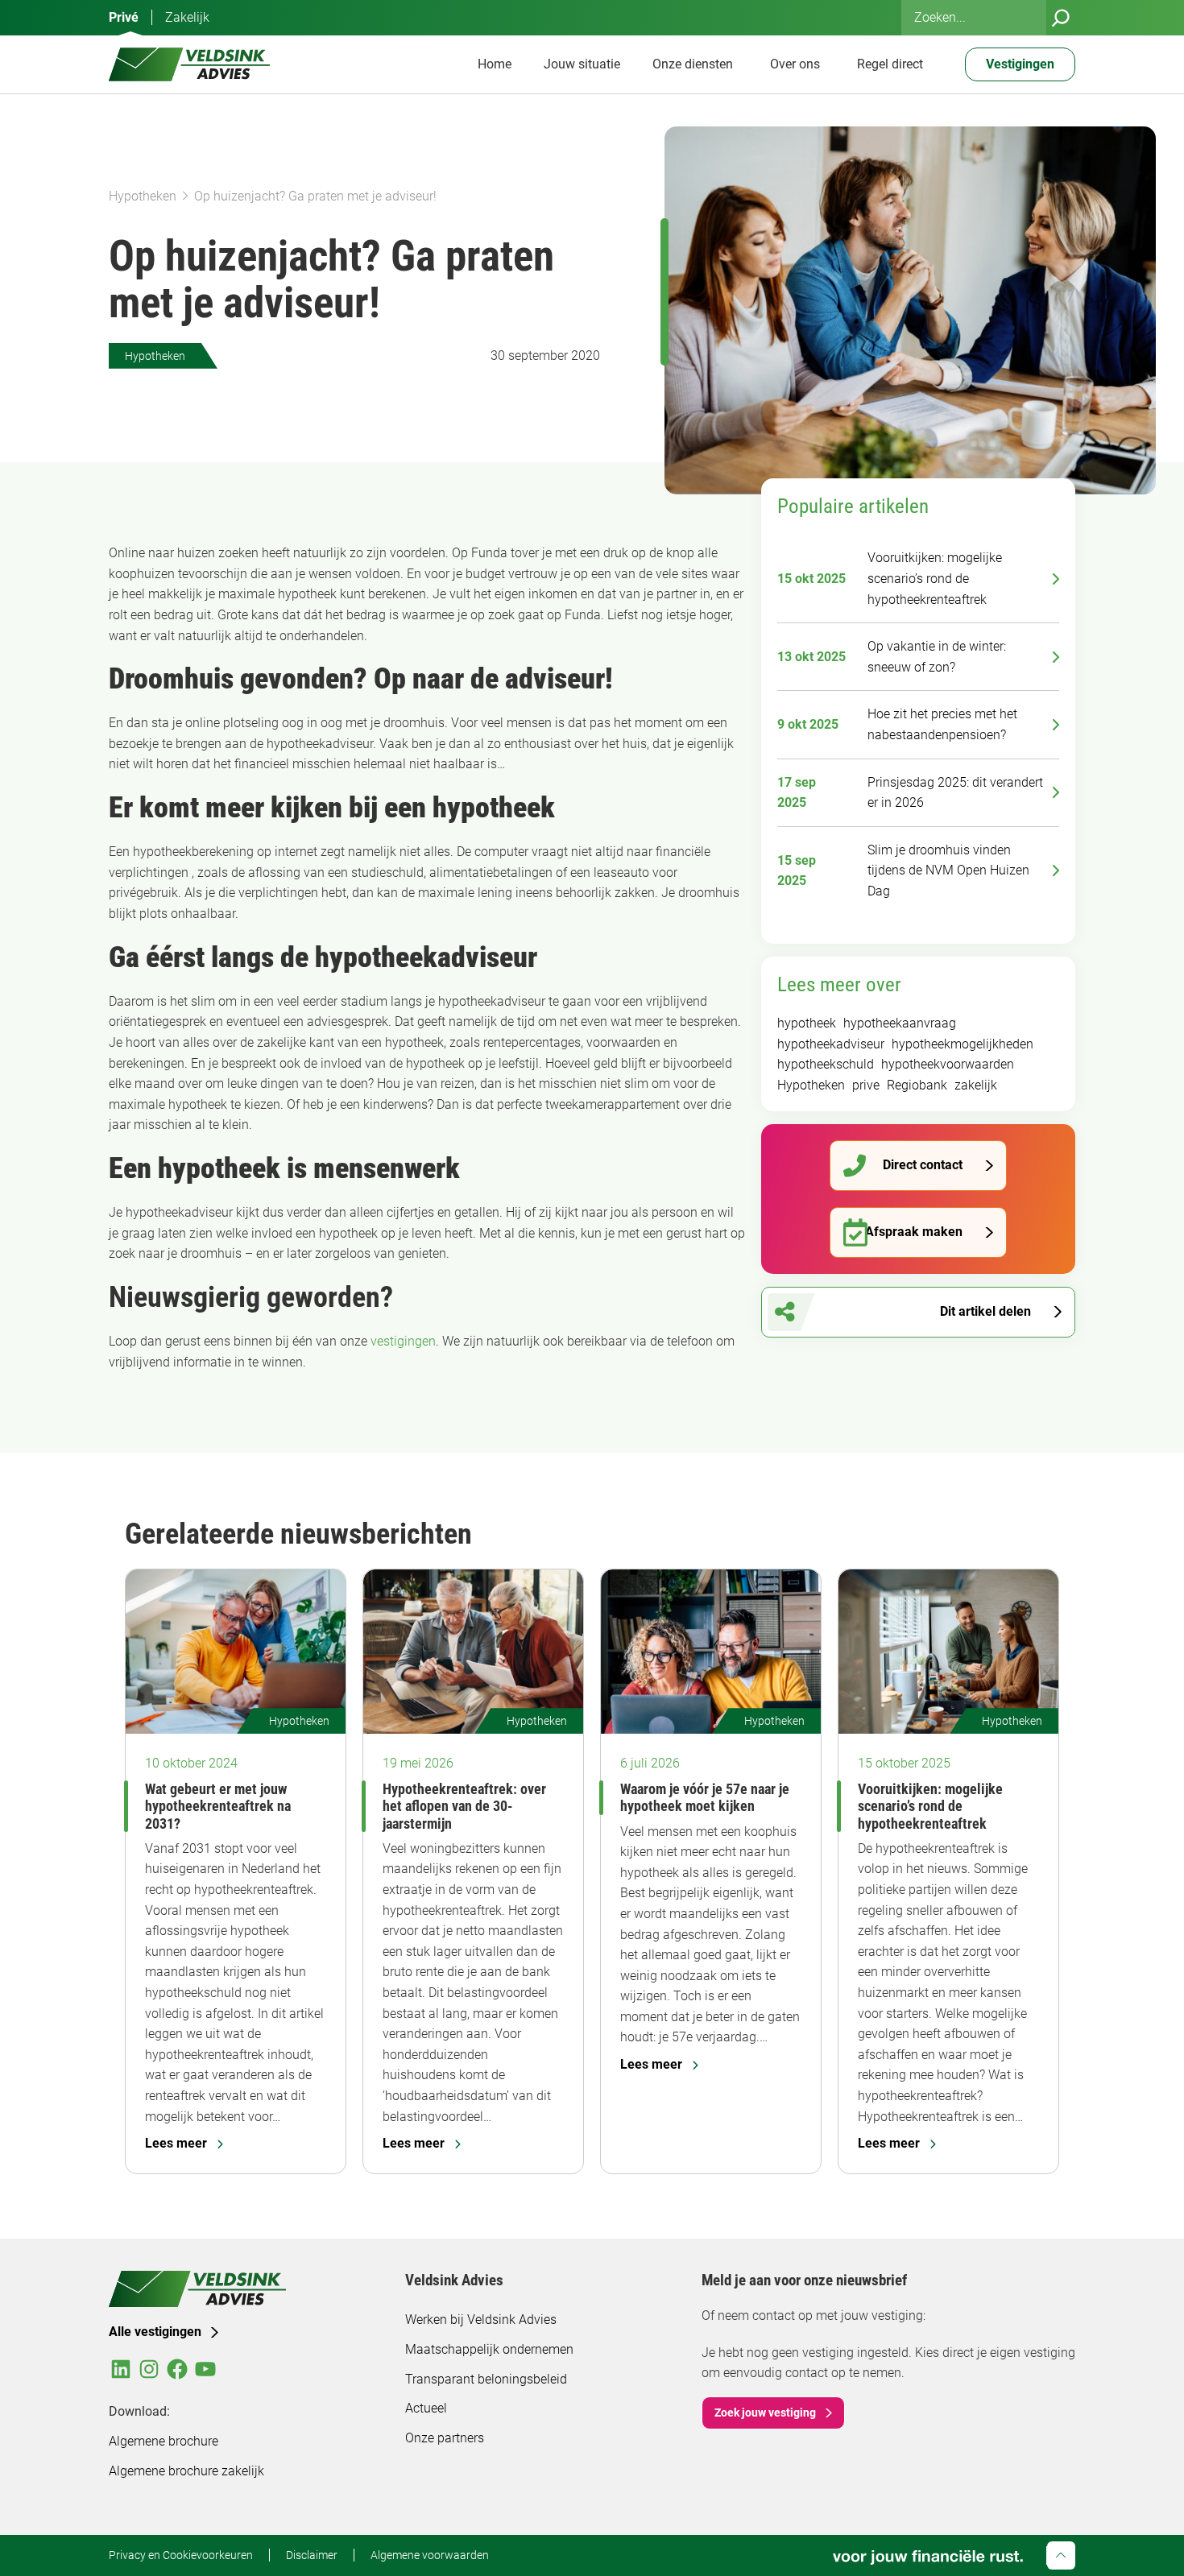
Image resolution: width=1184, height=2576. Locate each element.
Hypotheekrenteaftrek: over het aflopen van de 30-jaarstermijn (464, 1806)
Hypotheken (143, 196)
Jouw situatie (582, 64)
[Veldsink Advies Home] (189, 64)
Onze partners (445, 2438)
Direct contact (923, 1165)
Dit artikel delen (985, 1311)
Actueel (426, 2408)
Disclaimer (312, 2555)
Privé (124, 17)
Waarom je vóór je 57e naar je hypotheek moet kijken (705, 1797)
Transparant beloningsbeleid (486, 2379)
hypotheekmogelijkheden (963, 1044)
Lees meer (176, 2143)
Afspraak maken (914, 1232)
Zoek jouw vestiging (765, 2413)
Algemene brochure (164, 2441)
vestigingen (403, 1341)
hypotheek (807, 1023)
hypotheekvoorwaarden (948, 1064)
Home (495, 64)
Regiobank (917, 1085)
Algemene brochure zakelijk (186, 2471)
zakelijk (976, 1085)
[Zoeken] (1061, 18)
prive (866, 1085)
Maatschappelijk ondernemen (489, 2349)
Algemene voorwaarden (430, 2555)
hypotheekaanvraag (900, 1023)
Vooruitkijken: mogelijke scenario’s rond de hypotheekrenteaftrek (930, 1806)
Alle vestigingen (155, 2332)
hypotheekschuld (826, 1064)
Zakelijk (187, 17)
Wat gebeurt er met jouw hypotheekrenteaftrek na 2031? (218, 1806)
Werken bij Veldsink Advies (481, 2320)
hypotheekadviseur (831, 1044)
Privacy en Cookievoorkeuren (181, 2555)
